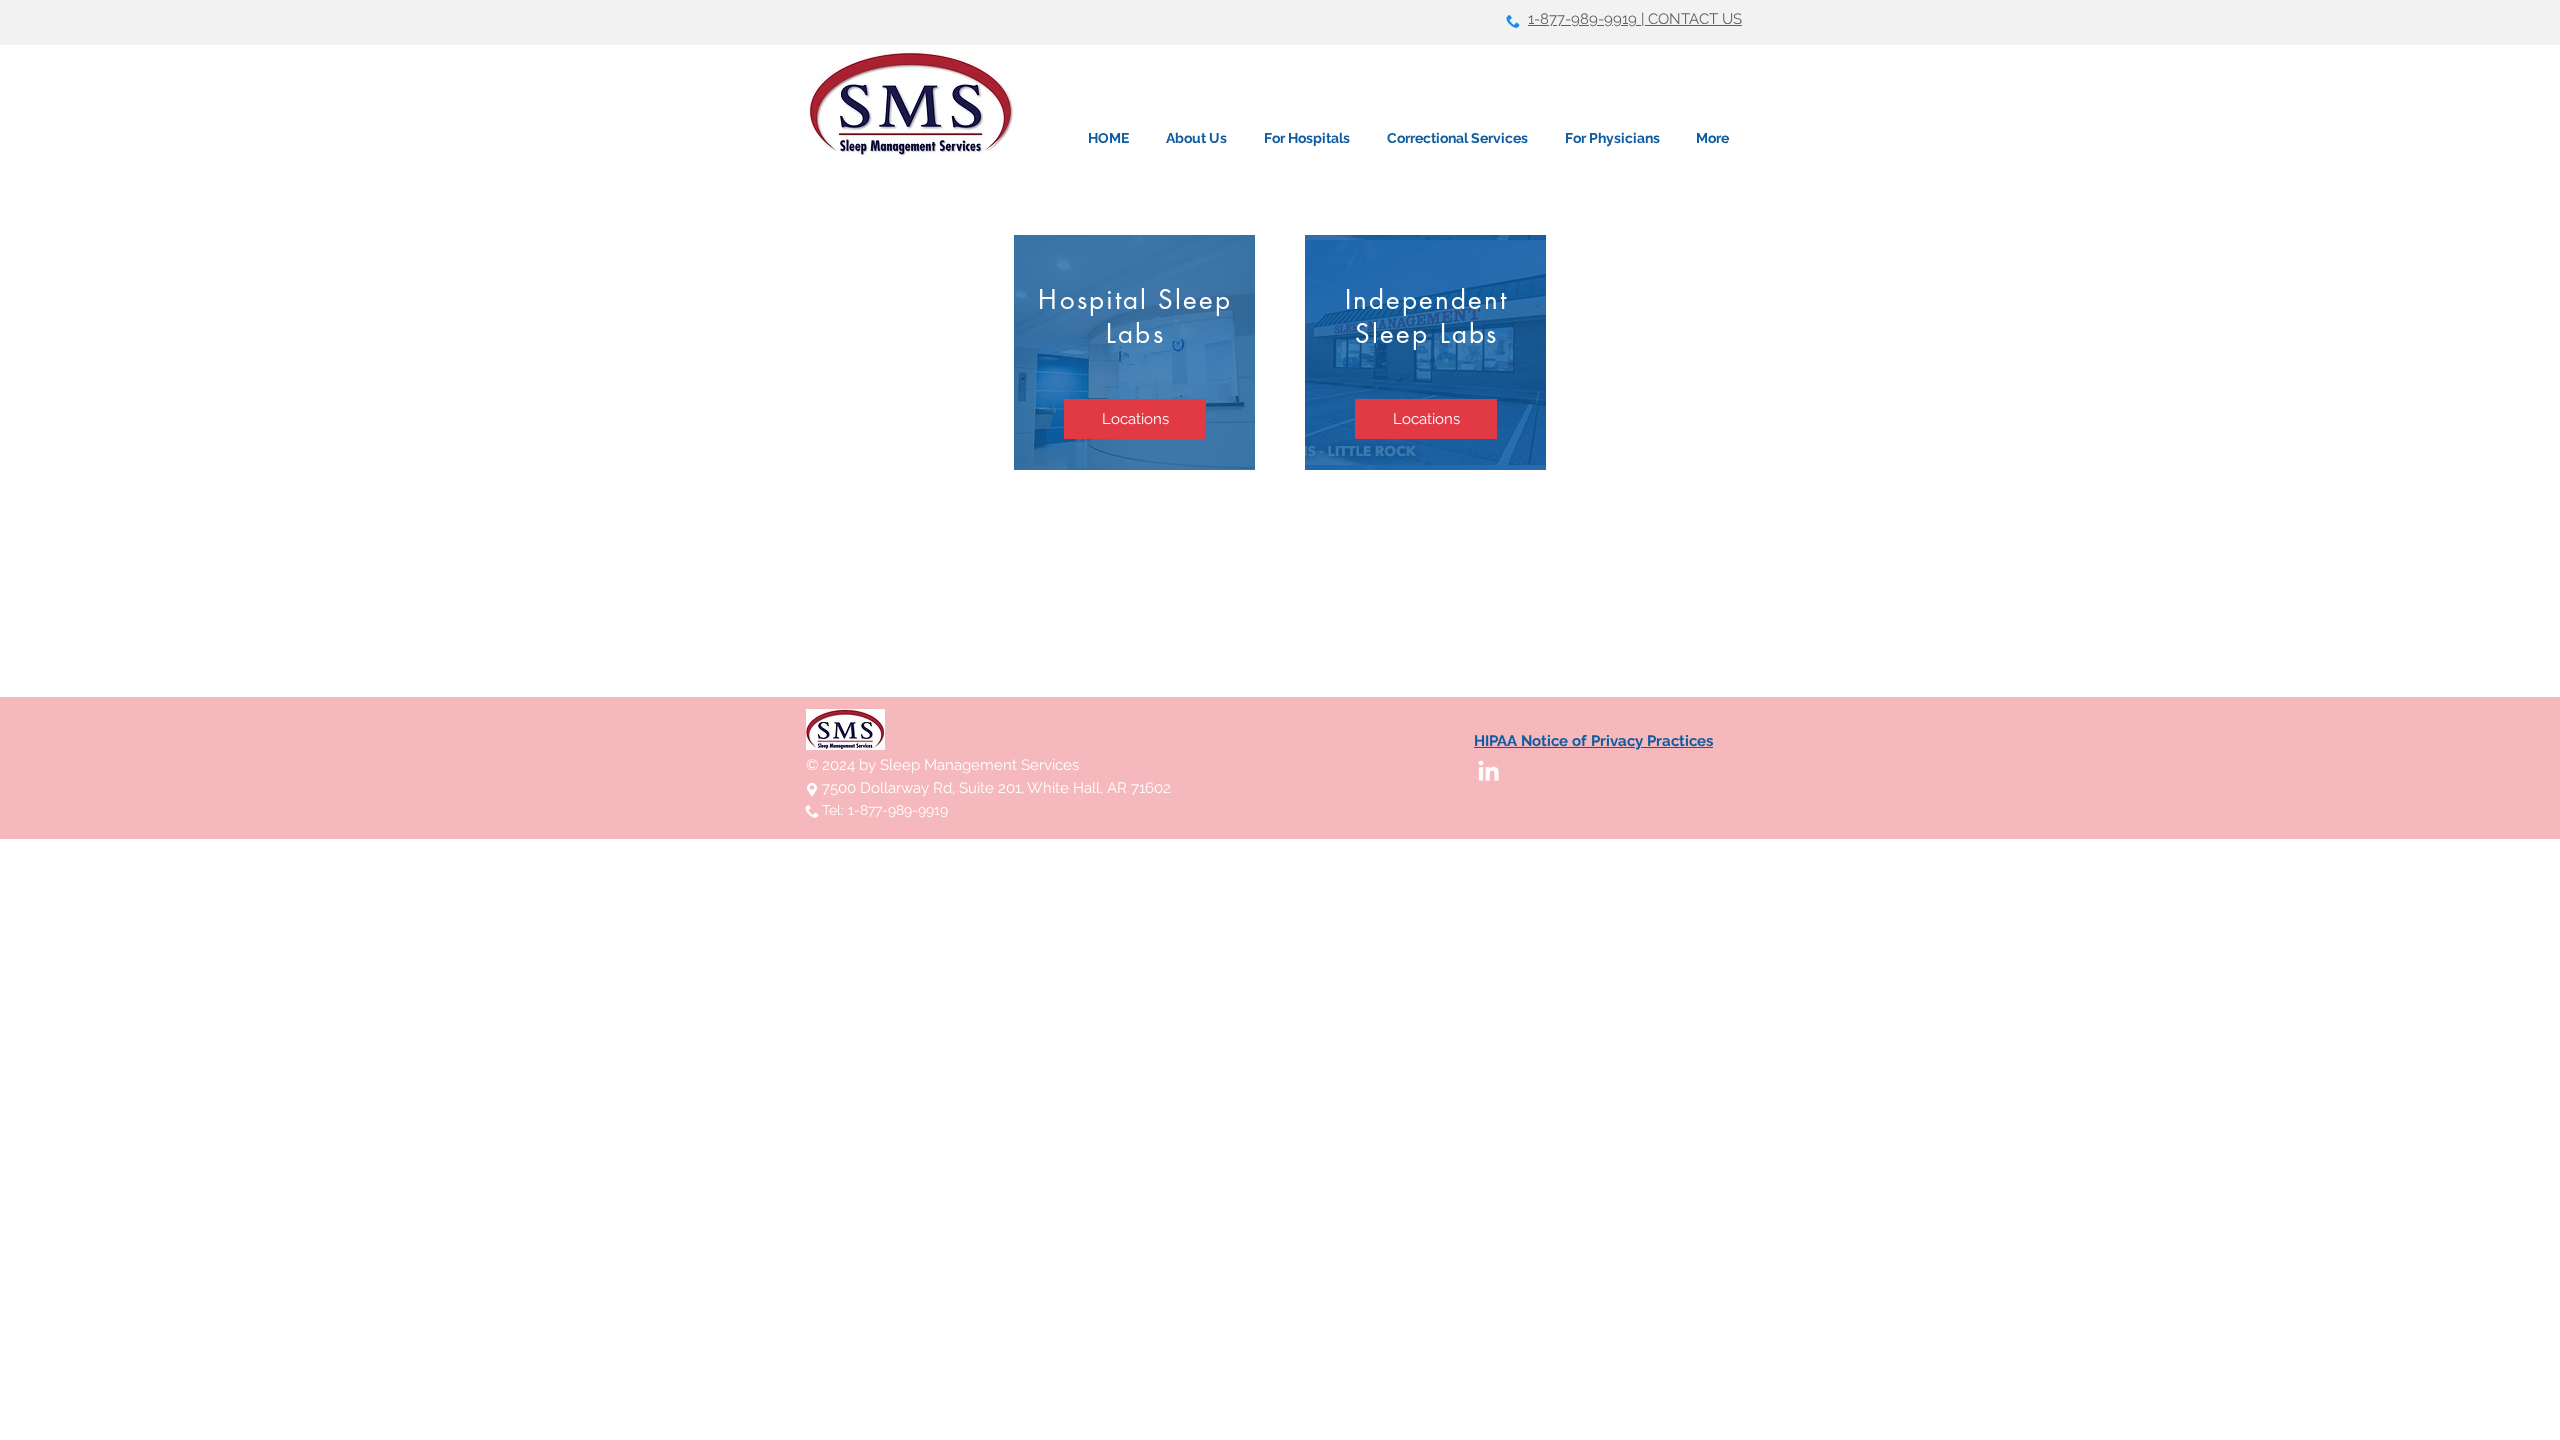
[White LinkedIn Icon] (1488, 770)
